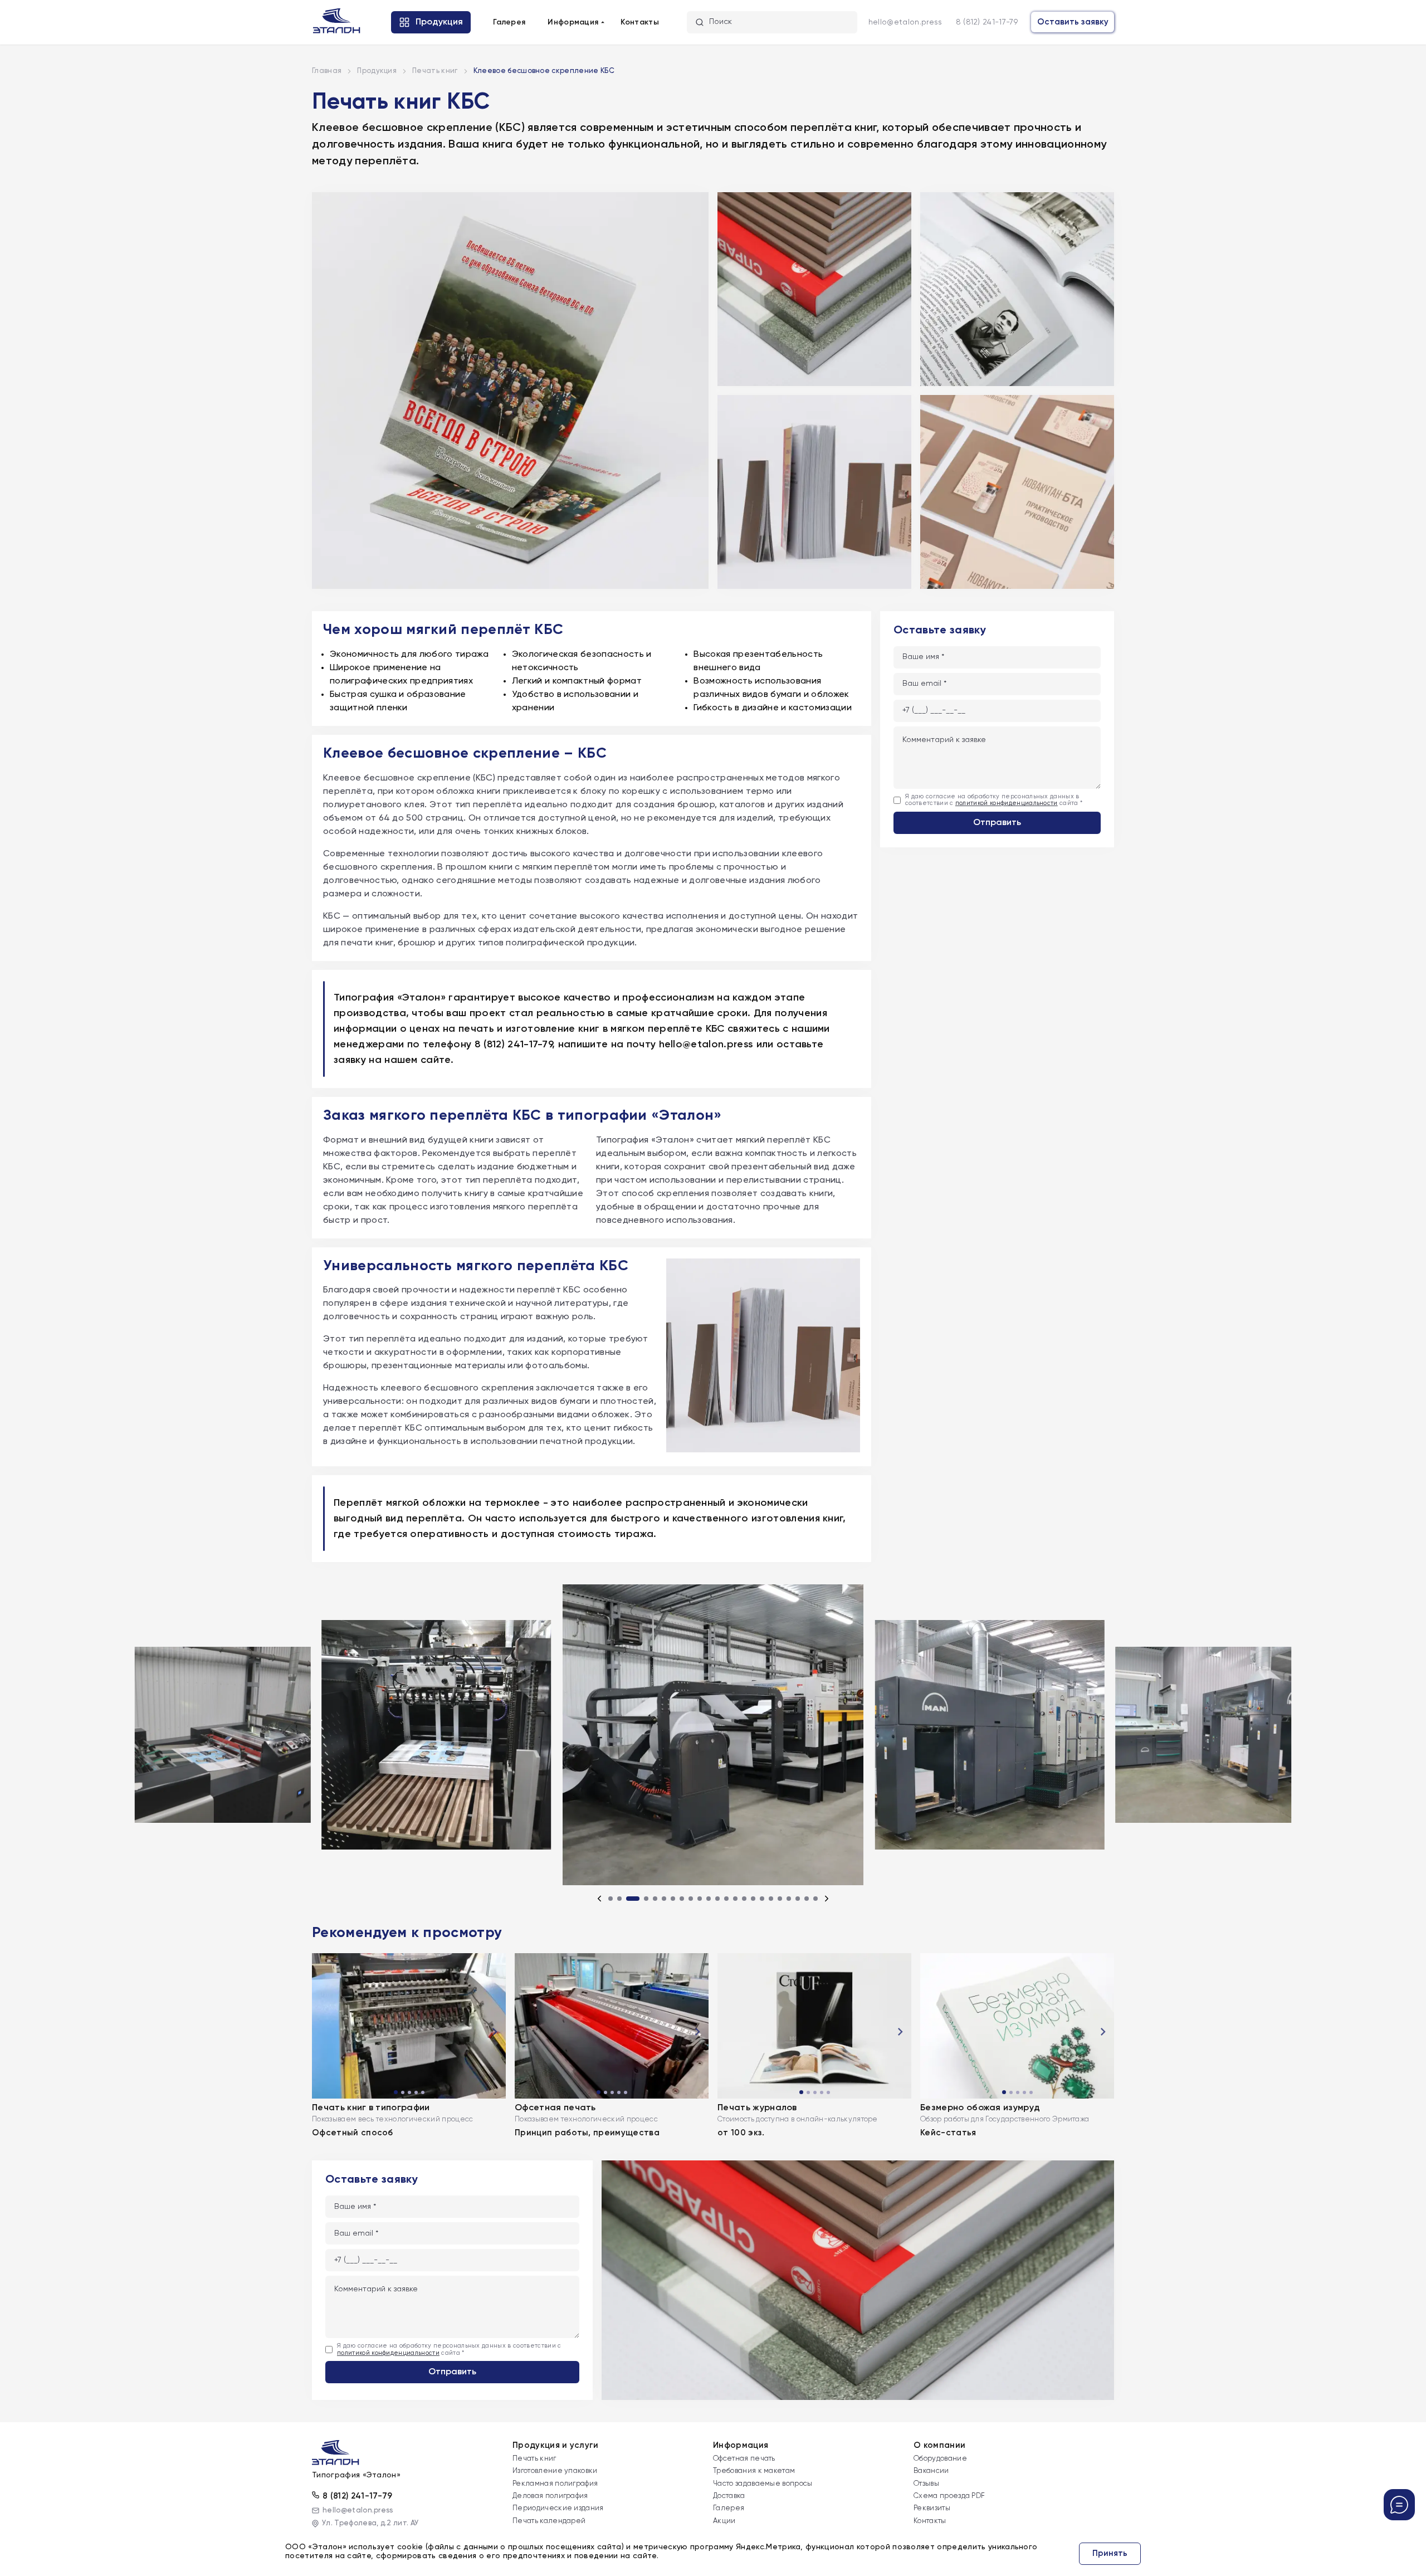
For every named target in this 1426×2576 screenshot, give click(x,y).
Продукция (377, 71)
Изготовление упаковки (555, 2471)
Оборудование (940, 2459)
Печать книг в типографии (371, 2108)
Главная (327, 71)
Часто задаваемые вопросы (763, 2484)
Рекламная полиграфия (555, 2484)
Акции (724, 2521)
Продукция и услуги (556, 2445)
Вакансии (931, 2471)
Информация (741, 2445)
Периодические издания (558, 2508)
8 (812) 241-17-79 (987, 22)
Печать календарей (549, 2521)
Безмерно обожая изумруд (980, 2108)
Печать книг (435, 71)
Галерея (509, 22)
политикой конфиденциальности (1007, 804)
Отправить (997, 823)
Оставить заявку (1073, 22)
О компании (939, 2445)
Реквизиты (932, 2508)
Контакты (640, 22)
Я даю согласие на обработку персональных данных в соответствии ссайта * (994, 800)
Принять (1110, 2553)
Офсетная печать (555, 2108)
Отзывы (926, 2484)
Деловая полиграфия (550, 2496)
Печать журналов (757, 2108)
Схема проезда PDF (949, 2496)
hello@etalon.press (905, 22)
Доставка (729, 2496)
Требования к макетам (754, 2471)
